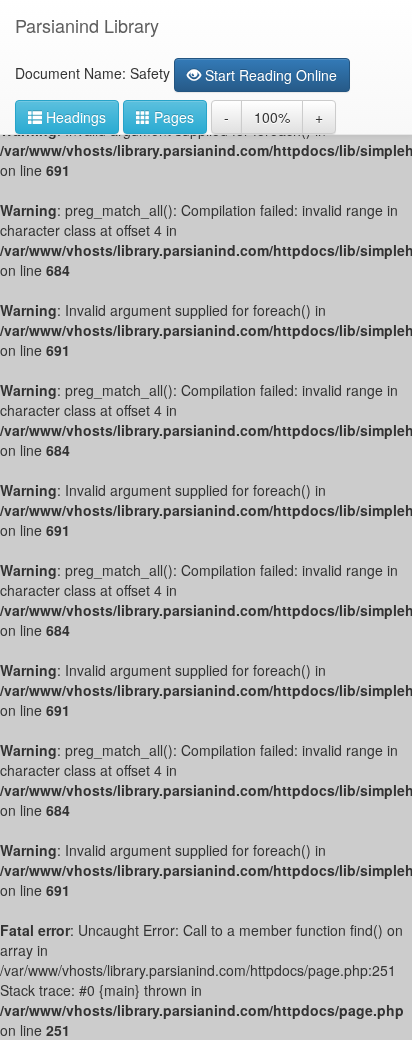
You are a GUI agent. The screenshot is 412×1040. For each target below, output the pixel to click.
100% (272, 117)
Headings (74, 117)
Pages (172, 117)
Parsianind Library (87, 25)
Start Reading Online (269, 75)
